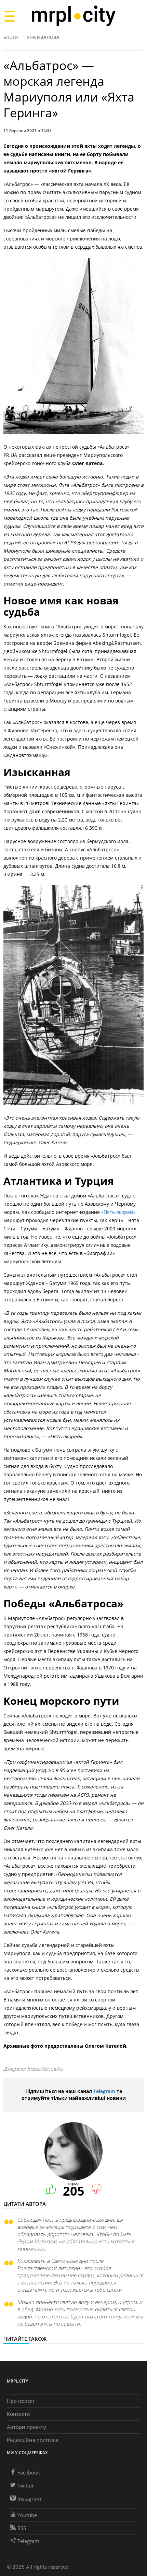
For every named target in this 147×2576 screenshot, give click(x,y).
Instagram (29, 2498)
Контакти (18, 2414)
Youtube (27, 2515)
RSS (22, 2528)
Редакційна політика (33, 2440)
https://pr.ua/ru (45, 2069)
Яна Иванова (43, 37)
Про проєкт (21, 2401)
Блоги (11, 37)
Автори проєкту (26, 2427)
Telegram (104, 2091)
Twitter (26, 2485)
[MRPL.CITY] (73, 16)
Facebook (29, 2472)
